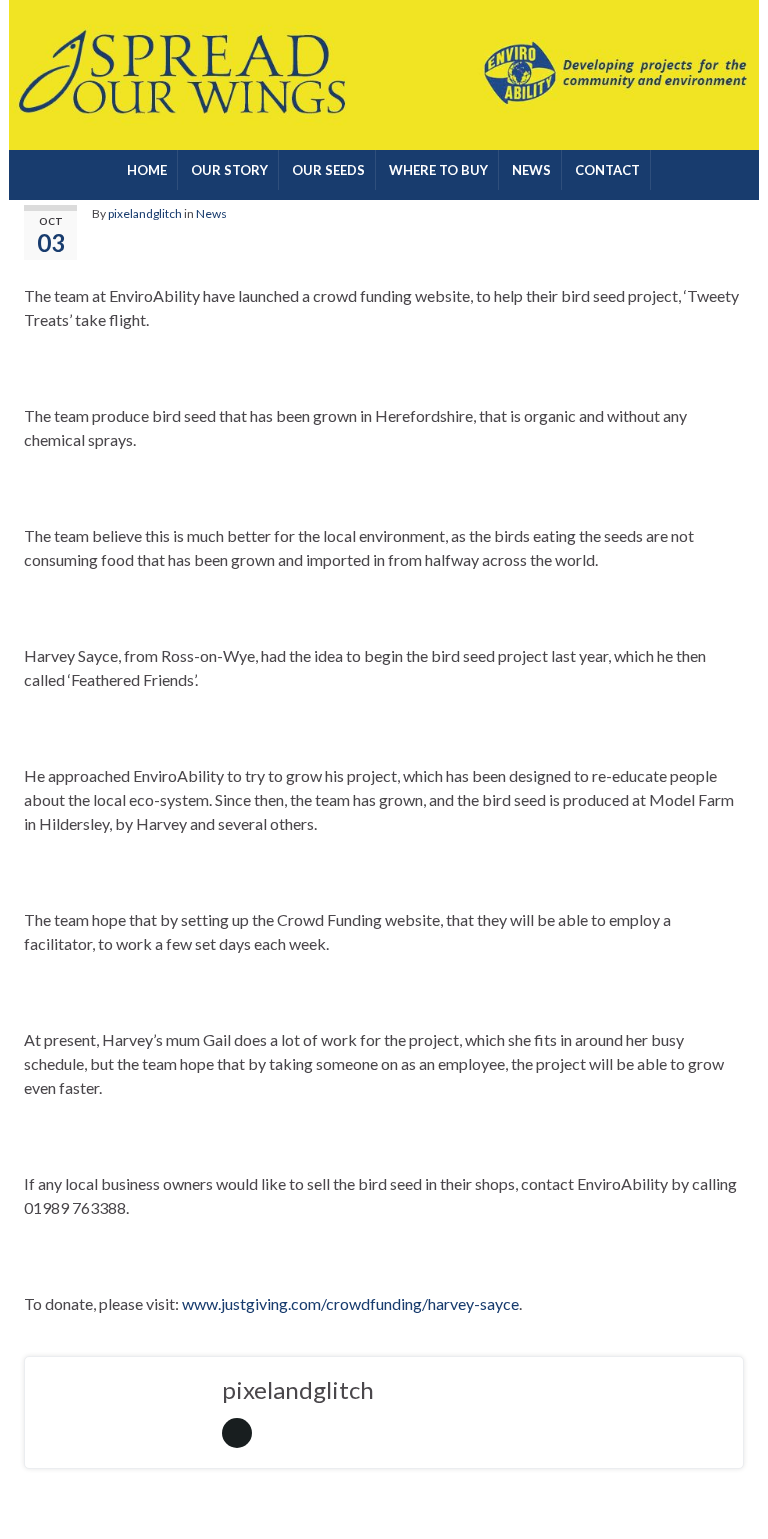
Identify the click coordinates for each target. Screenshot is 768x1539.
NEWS (531, 170)
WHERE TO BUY (438, 170)
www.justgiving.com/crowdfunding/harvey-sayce (350, 1303)
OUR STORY (229, 170)
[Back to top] (723, 1494)
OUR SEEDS (328, 170)
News (211, 213)
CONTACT (607, 170)
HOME (147, 170)
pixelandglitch (145, 213)
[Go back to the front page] (384, 75)
